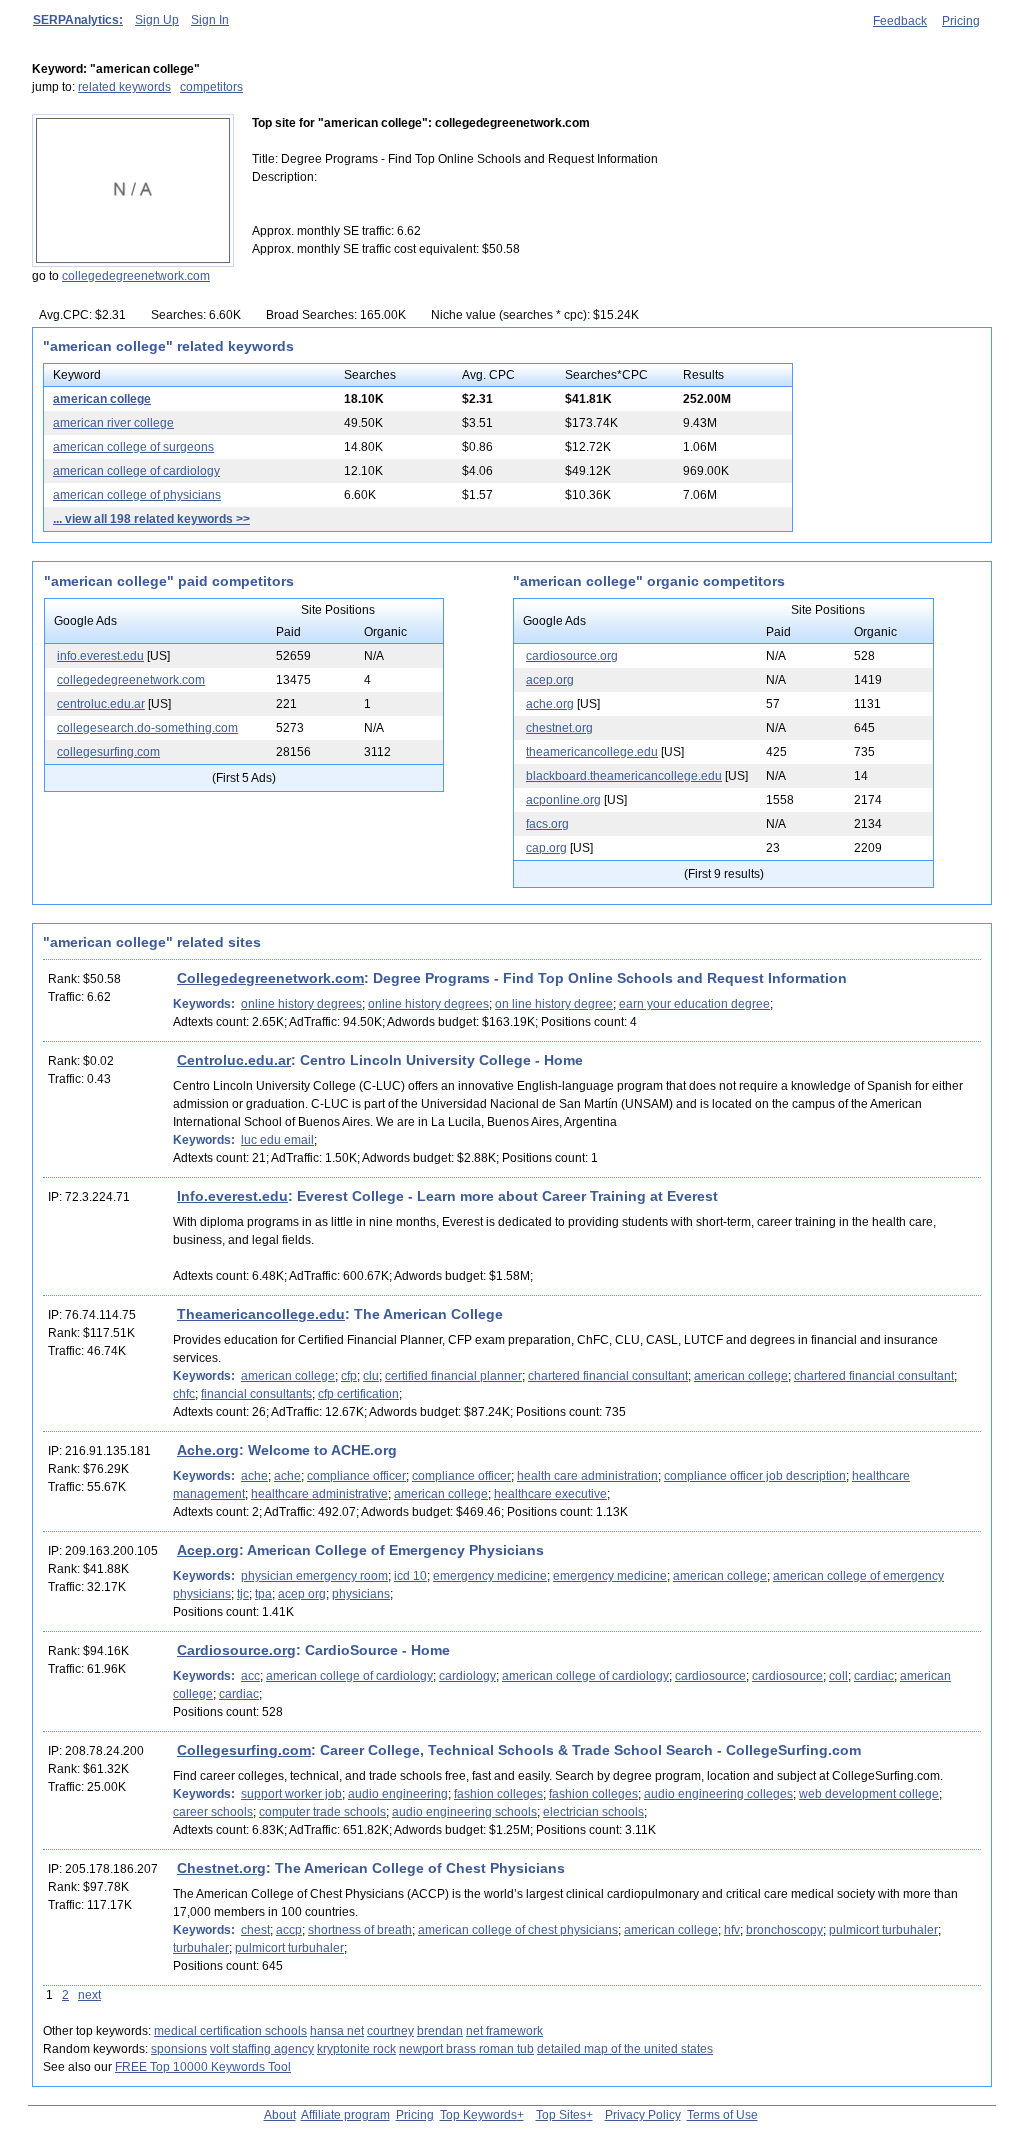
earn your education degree (694, 1004)
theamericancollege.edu (592, 752)
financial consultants (256, 1394)
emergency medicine (490, 1576)
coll (838, 1676)
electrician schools (593, 1812)
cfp (349, 1376)
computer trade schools (322, 1812)
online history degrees (301, 1004)
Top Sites (561, 2115)
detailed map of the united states (625, 2049)
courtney (390, 2031)
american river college (113, 423)
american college (102, 399)
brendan (440, 2031)
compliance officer (356, 1476)
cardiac (874, 1676)
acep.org (550, 680)
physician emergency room (314, 1576)
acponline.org (563, 800)
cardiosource (710, 1676)
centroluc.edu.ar (101, 704)
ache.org (550, 704)
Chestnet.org (221, 1868)
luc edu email (277, 1140)
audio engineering (398, 1794)
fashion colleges (498, 1794)
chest (255, 1930)
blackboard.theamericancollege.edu (624, 776)
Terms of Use (722, 2115)
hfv (732, 1930)
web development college (869, 1794)
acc (250, 1676)
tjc (243, 1594)
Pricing (961, 21)
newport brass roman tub (466, 2049)
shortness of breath (360, 1930)
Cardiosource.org (236, 1650)
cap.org (546, 848)
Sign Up (157, 20)
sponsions (179, 2049)
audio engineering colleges (718, 1794)
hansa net (337, 2031)
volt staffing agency (262, 2049)
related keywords (124, 87)
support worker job (291, 1794)
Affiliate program (345, 2115)
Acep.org (208, 1550)
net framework (504, 2031)
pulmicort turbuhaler (883, 1930)
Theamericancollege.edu (261, 1314)
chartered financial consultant (608, 1376)
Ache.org (208, 1450)
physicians (361, 1594)
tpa (263, 1594)
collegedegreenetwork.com (136, 276)
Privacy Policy (643, 2115)
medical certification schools (230, 2031)
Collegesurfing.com (244, 1750)
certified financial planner (453, 1376)
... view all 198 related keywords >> (151, 519)
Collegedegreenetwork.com (270, 978)
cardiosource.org (572, 656)
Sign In (210, 20)
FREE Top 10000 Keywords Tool (203, 2067)
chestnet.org (559, 728)
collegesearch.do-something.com (147, 728)
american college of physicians (137, 495)
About (280, 2115)
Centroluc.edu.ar (234, 1060)
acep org (302, 1594)
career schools (213, 1812)
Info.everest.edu (232, 1196)
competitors (211, 87)
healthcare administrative (319, 1494)
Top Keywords (478, 2115)
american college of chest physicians (518, 1930)
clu (371, 1376)
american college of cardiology (136, 471)
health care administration (587, 1476)
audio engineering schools (464, 1812)
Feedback (900, 21)
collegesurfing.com (108, 752)
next (89, 1995)
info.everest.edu (100, 656)
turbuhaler (201, 1948)
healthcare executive (550, 1494)
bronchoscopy (784, 1930)
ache (254, 1476)
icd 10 (410, 1576)
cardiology (467, 1676)
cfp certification (358, 1394)
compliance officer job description (755, 1476)
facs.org (547, 824)
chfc (184, 1394)
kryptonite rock (356, 2049)
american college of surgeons (133, 447)
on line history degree (554, 1004)
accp (289, 1930)
